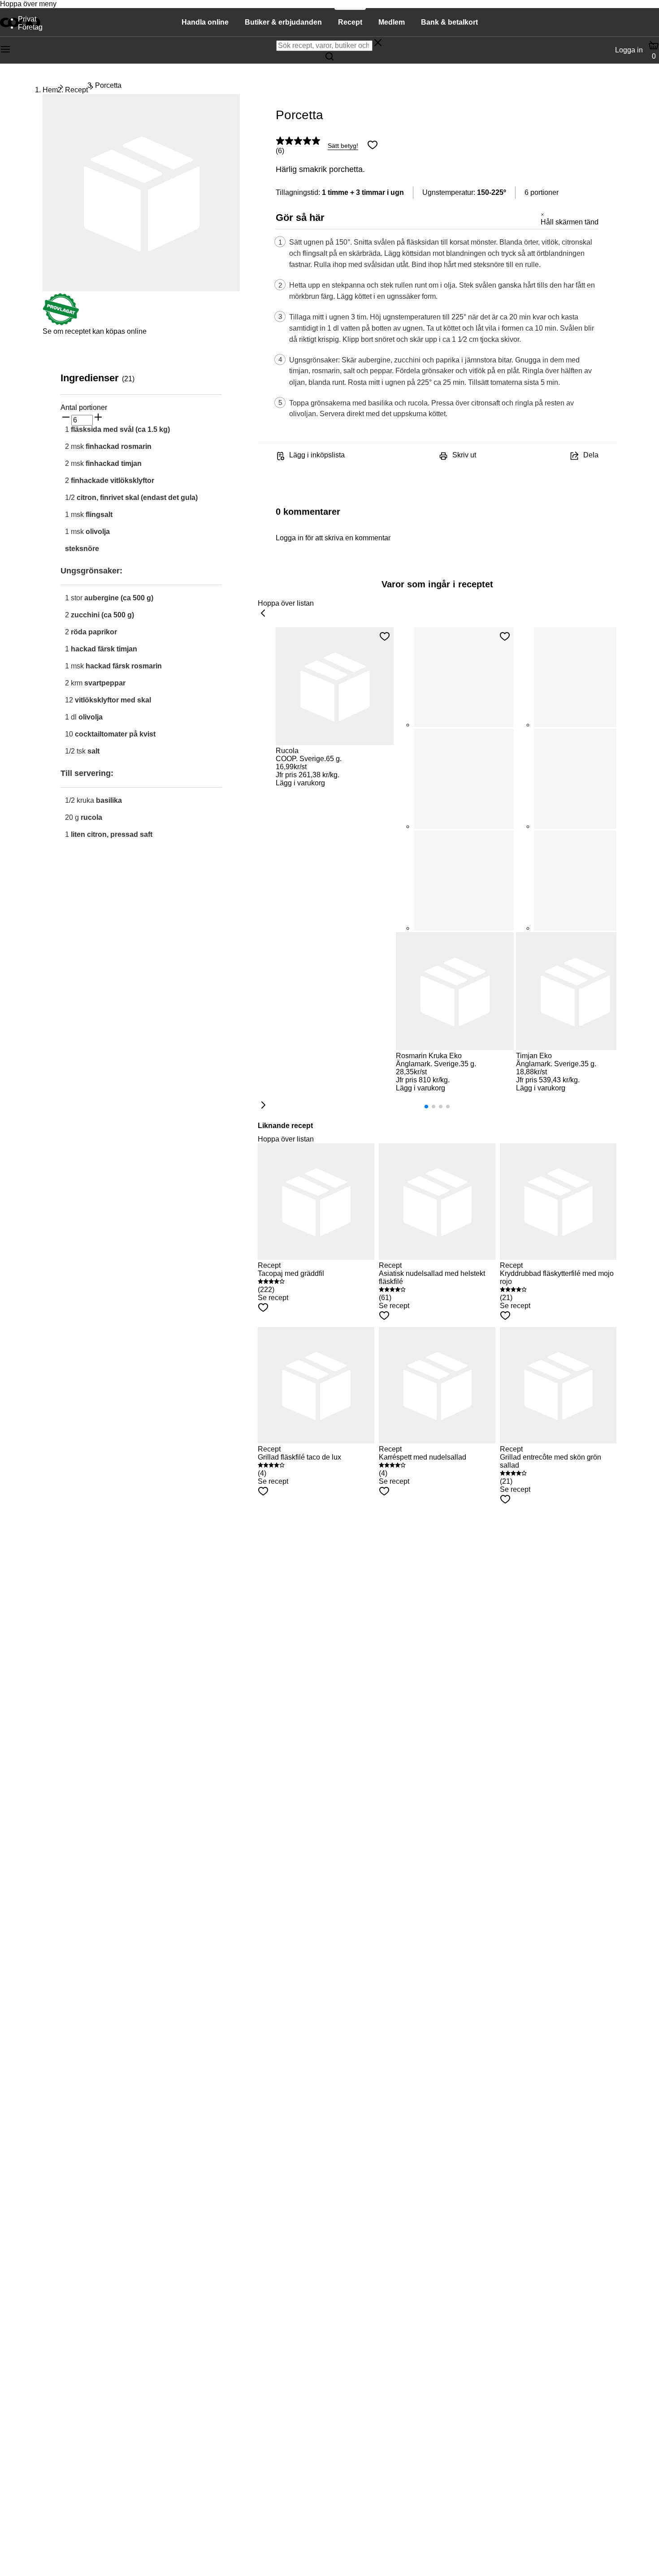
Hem (50, 90)
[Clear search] (378, 43)
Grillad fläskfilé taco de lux (299, 1457)
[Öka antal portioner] (98, 418)
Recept (76, 90)
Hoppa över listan (286, 603)
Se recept (273, 1298)
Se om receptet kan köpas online (95, 331)
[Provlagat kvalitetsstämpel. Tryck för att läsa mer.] (61, 323)
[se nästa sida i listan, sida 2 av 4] (263, 1106)
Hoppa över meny (28, 4)
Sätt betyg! (343, 146)
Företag (30, 27)
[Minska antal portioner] (66, 418)
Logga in (629, 50)
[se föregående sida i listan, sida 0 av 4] (263, 614)
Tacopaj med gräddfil (291, 1273)
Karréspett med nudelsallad (423, 1457)
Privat (27, 19)
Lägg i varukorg (300, 783)
